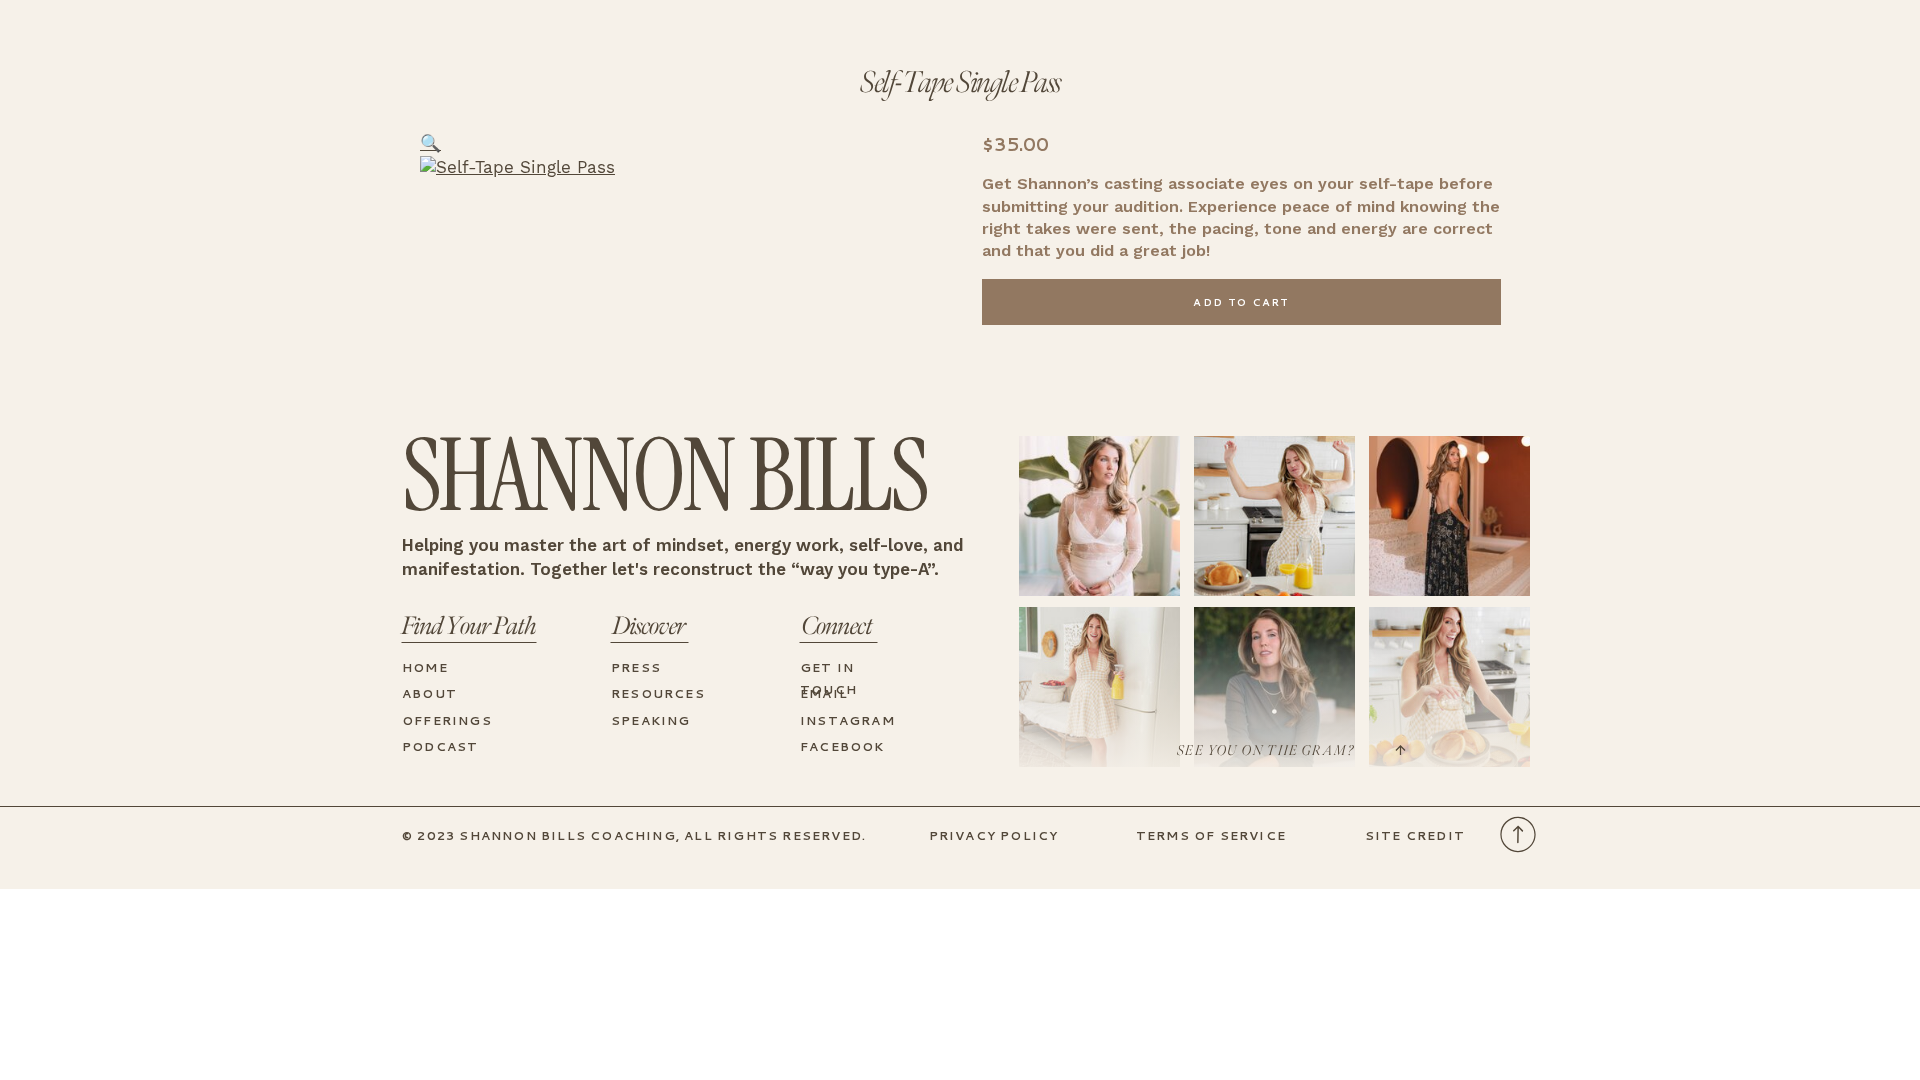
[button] (430, 143)
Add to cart (1241, 302)
